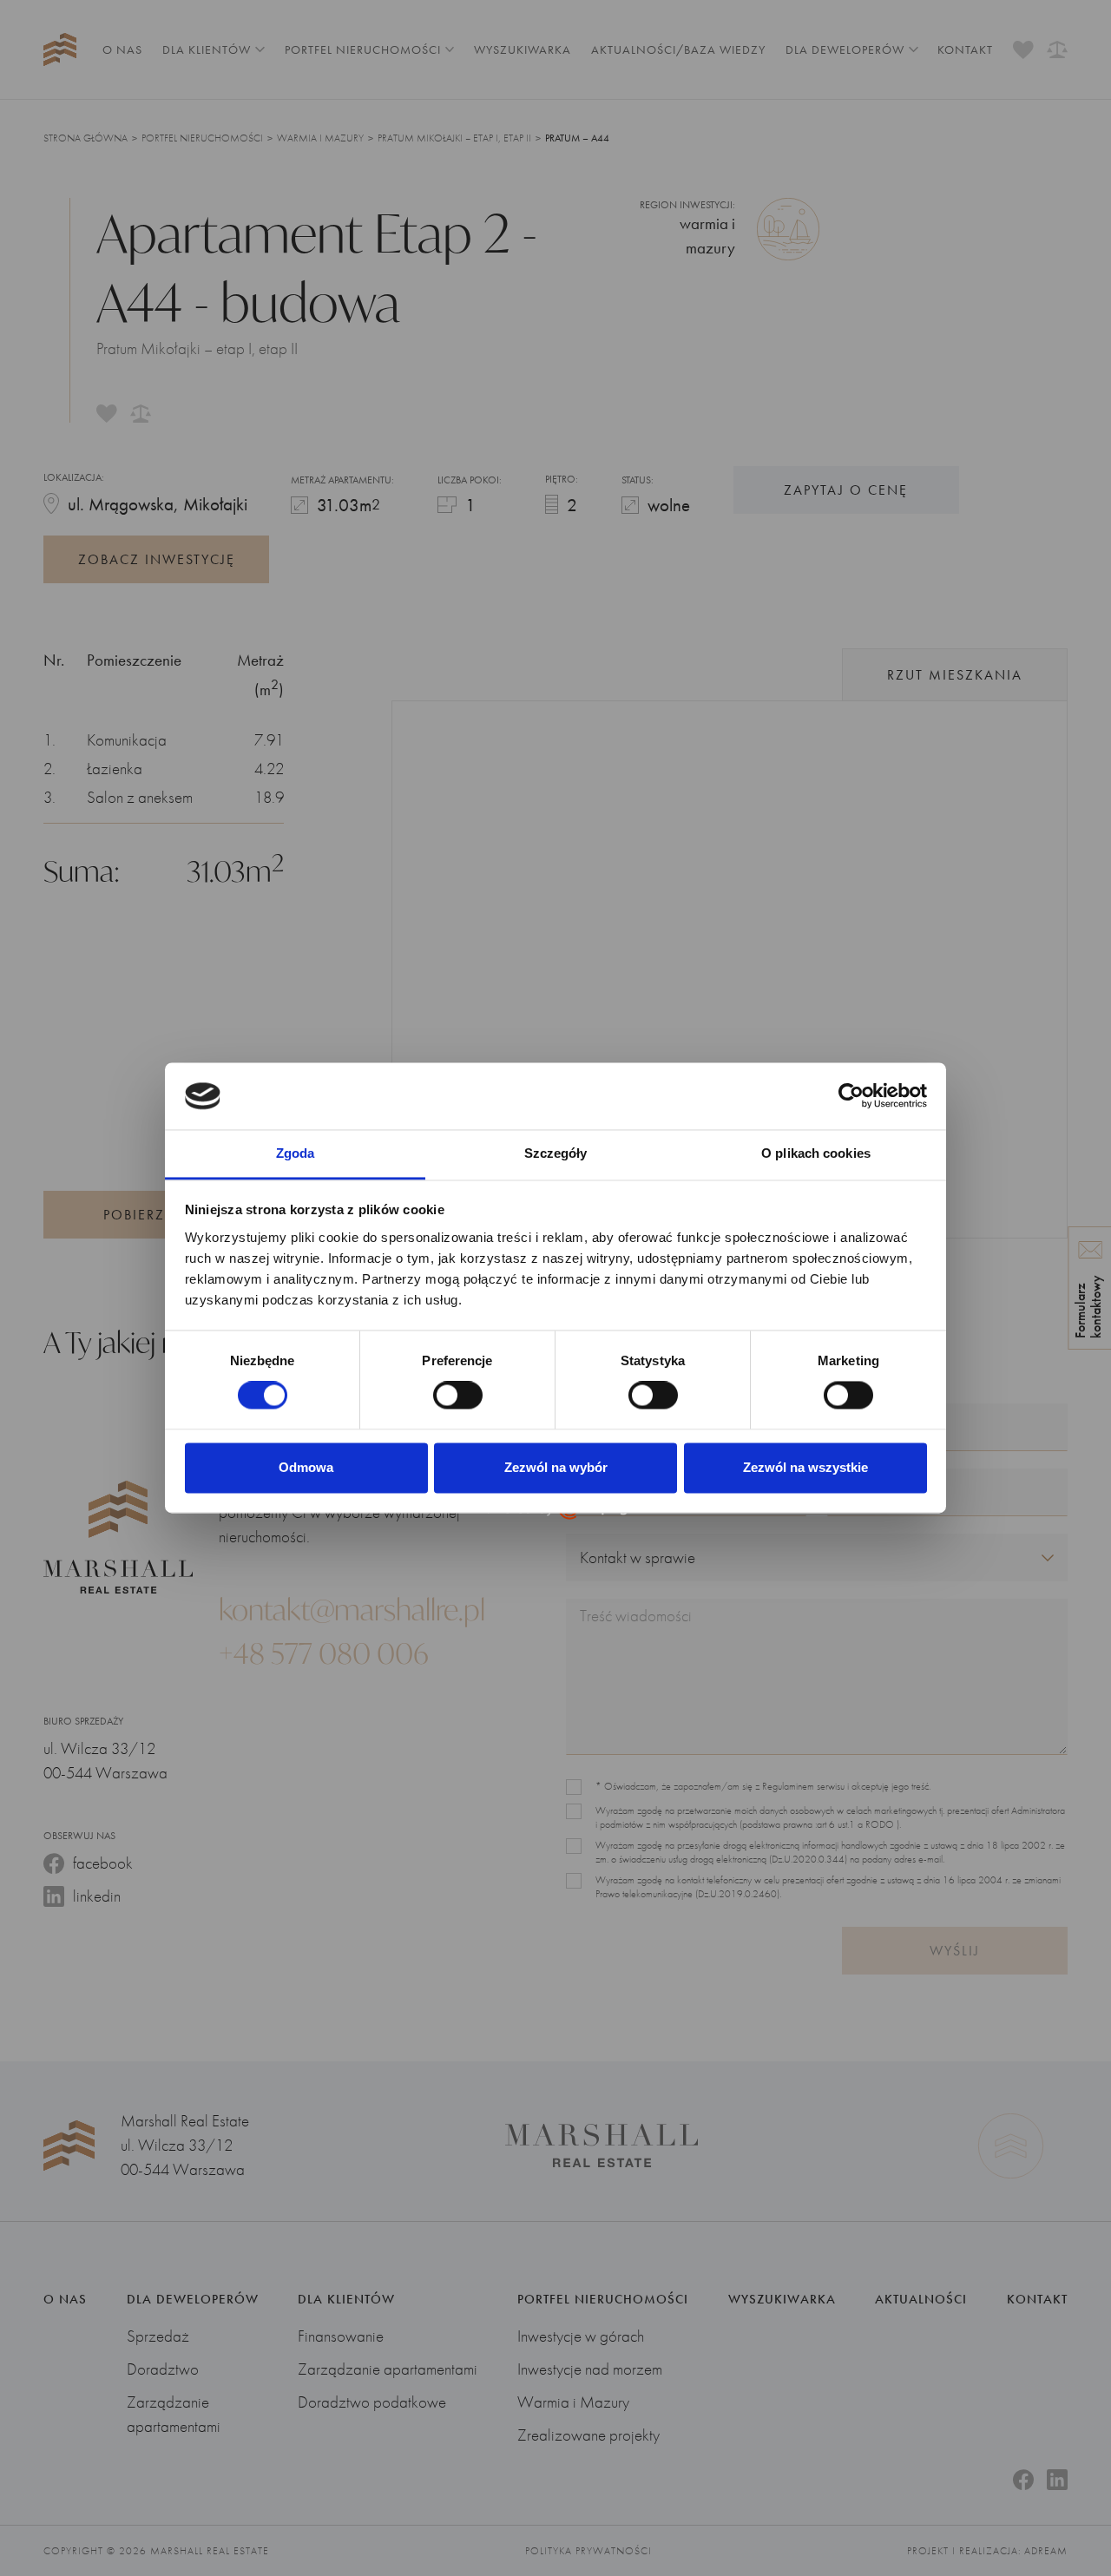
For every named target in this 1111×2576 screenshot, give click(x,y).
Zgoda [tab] (296, 1153)
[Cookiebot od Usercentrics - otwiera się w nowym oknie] (851, 1096)
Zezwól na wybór (556, 1467)
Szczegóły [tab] (556, 1153)
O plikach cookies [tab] (816, 1153)
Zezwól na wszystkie (805, 1467)
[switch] (458, 1396)
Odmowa (306, 1467)
